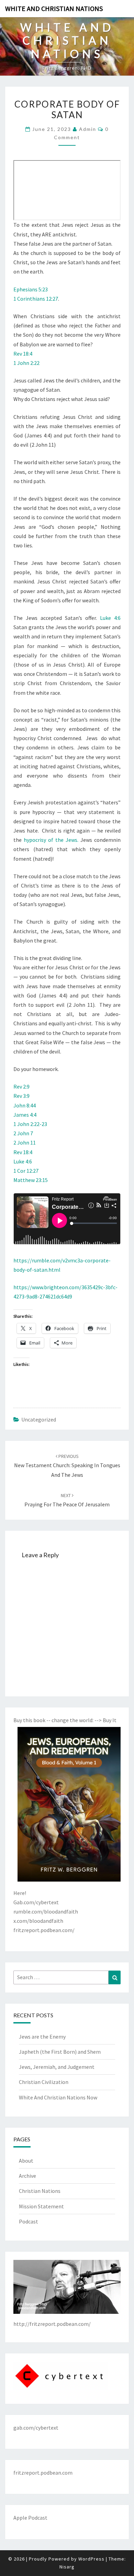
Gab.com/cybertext (36, 1902)
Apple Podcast (30, 2518)
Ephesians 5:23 (31, 289)
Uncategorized (39, 1419)
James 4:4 (25, 1115)
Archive (27, 2176)
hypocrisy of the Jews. (51, 840)
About (26, 2161)
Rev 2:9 (21, 1086)
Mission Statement (41, 2206)
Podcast (29, 2221)
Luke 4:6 (110, 618)
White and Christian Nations (54, 8)
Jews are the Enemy (42, 2037)
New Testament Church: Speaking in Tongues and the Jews (67, 1465)
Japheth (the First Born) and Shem (60, 2052)
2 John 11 (25, 1142)
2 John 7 (23, 1133)
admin (88, 129)
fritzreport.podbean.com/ (44, 1930)
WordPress (91, 2559)
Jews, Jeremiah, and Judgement (57, 2067)
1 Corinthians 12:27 (36, 299)
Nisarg (67, 2567)
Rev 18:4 (23, 354)
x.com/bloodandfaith (38, 1921)
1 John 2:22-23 (30, 1124)
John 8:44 (25, 1105)
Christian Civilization (44, 2082)
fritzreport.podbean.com (43, 2473)
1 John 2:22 (26, 363)
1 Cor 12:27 (26, 1171)
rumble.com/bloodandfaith (46, 1911)
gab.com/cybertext (36, 2428)
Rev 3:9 (21, 1096)
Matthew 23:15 (31, 1180)
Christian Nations (40, 2191)
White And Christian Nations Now (58, 2097)
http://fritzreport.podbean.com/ (52, 2324)
